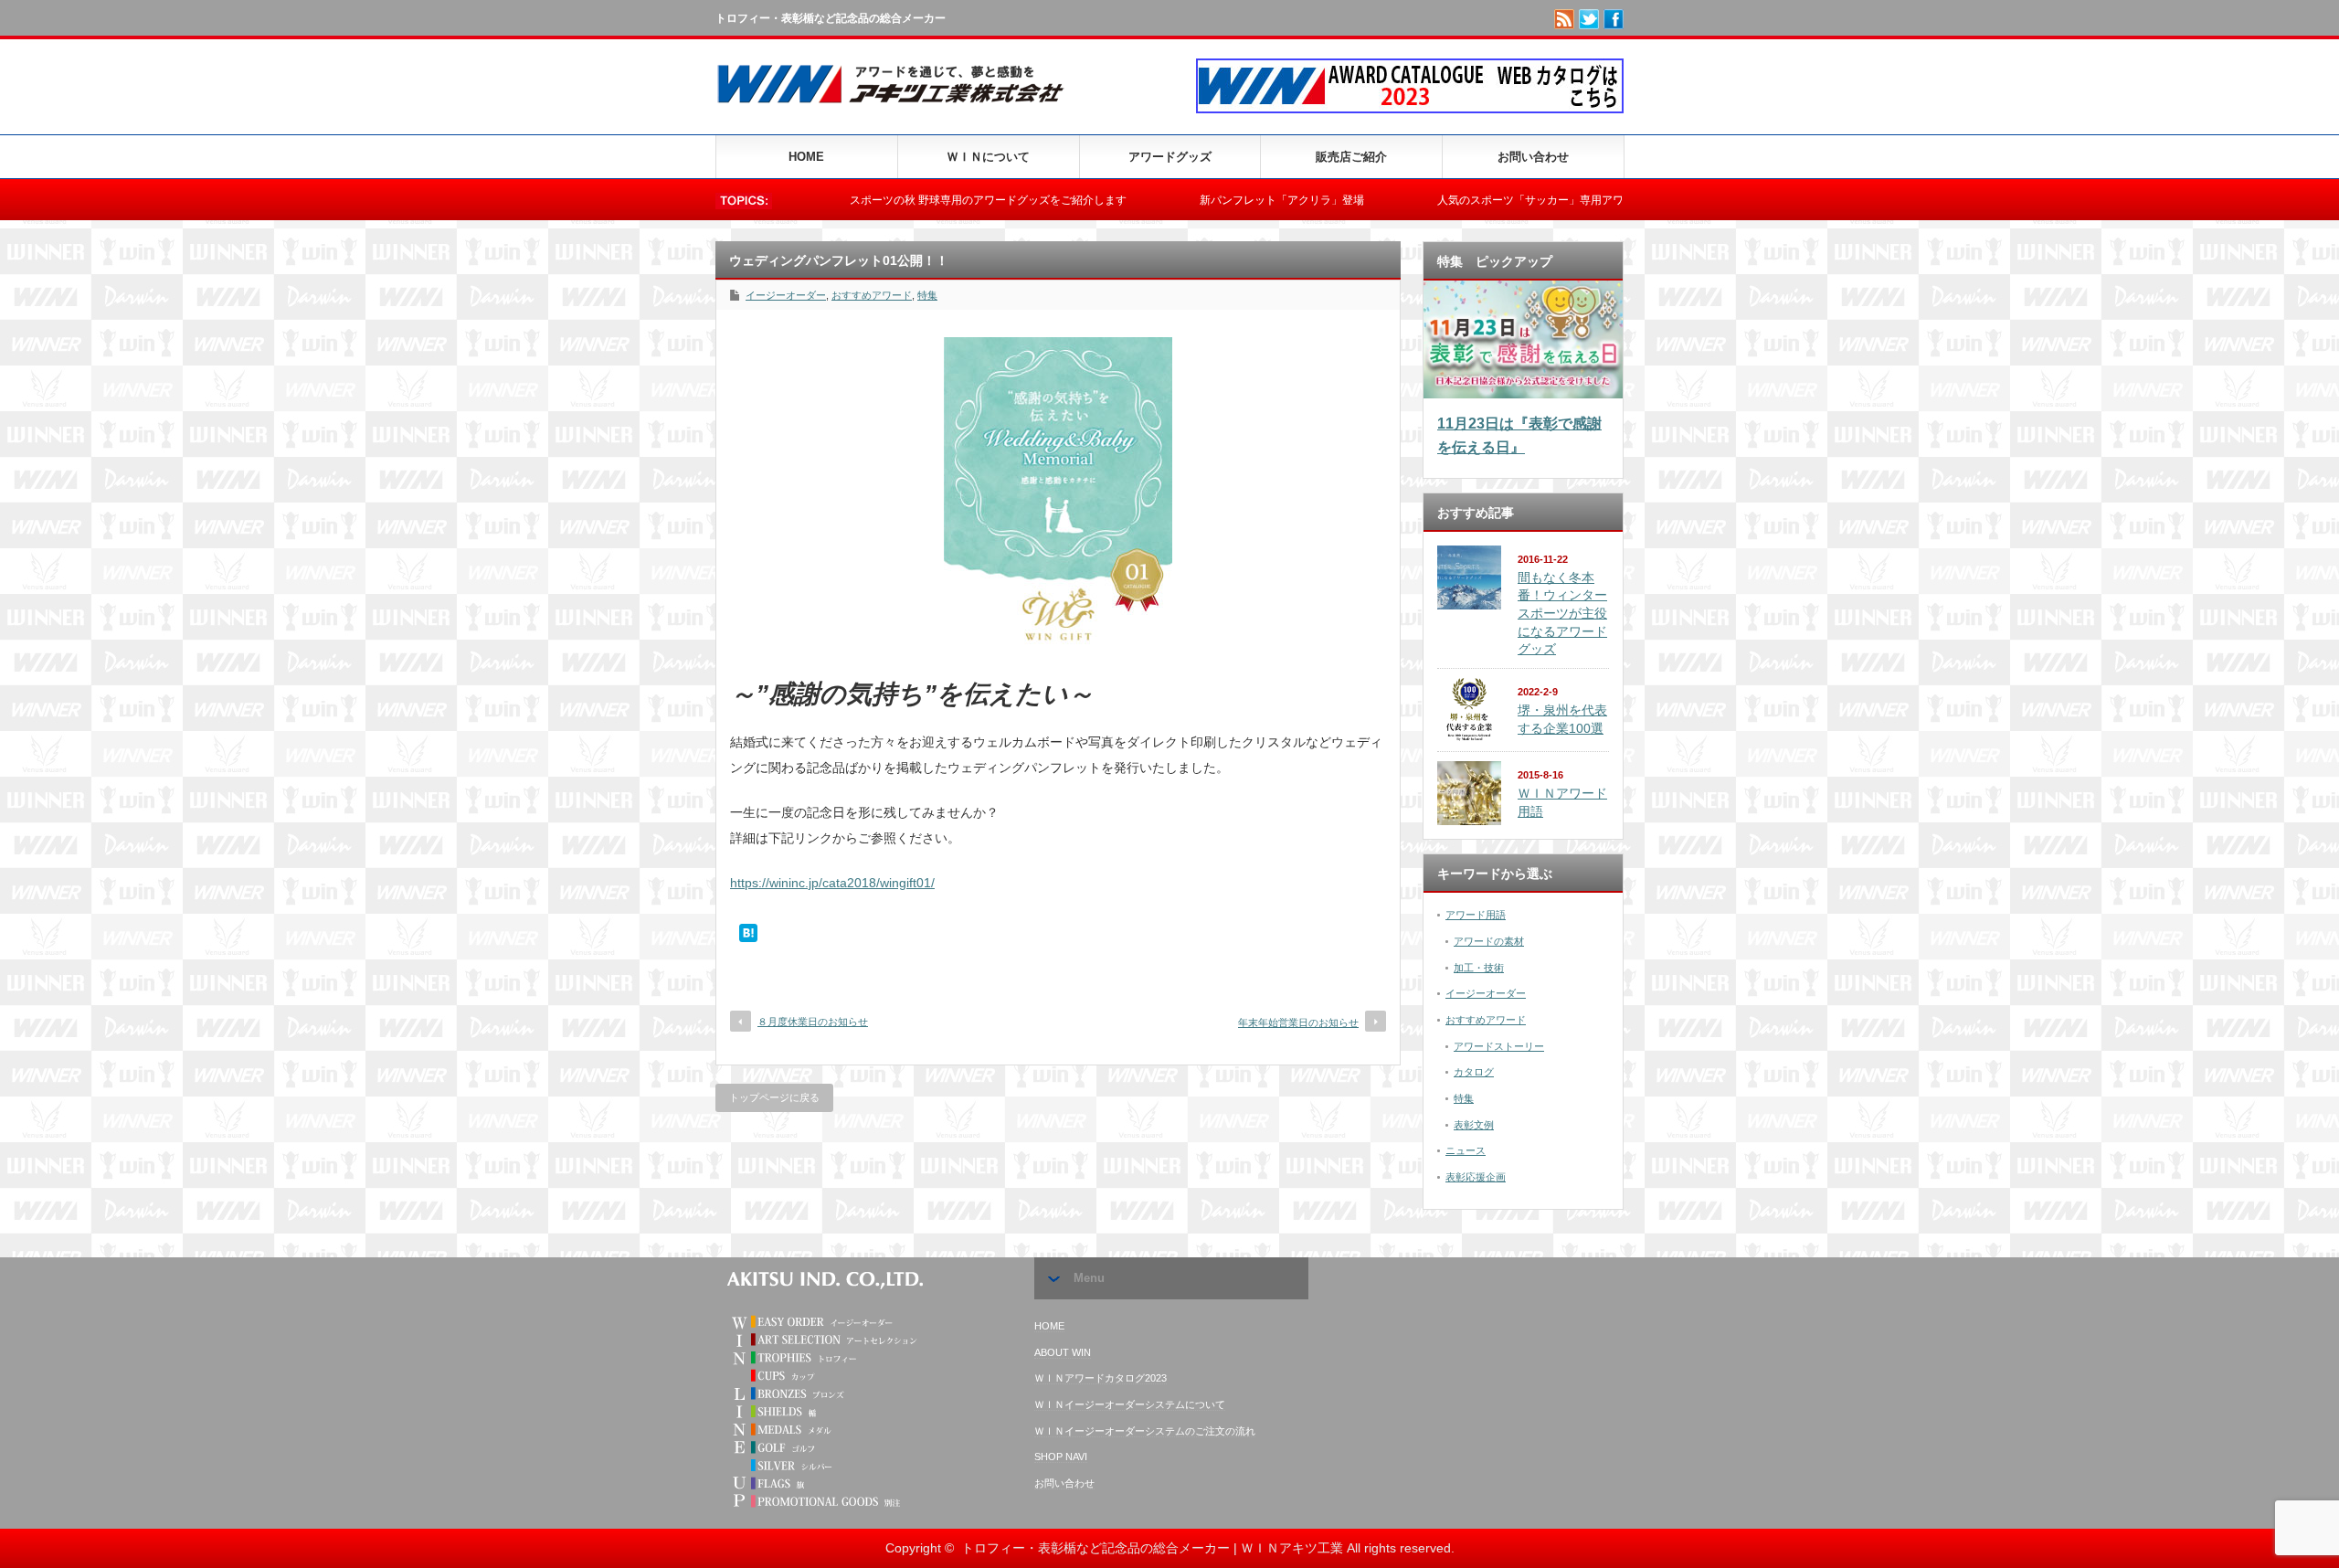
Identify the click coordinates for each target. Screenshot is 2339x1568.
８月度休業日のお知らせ (813, 1022)
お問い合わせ (1533, 157)
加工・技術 (1479, 968)
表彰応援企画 (1476, 1177)
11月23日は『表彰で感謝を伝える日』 (1519, 435)
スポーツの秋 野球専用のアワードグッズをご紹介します (917, 200)
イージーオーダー (786, 295)
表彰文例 (1474, 1125)
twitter (1589, 19)
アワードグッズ (1170, 157)
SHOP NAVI (1061, 1457)
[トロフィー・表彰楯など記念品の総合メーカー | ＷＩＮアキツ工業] (898, 107)
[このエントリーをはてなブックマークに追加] (748, 938)
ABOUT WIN (1063, 1352)
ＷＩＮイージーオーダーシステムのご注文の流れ (1145, 1431)
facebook (1614, 19)
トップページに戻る (774, 1097)
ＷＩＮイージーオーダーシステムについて (1130, 1404)
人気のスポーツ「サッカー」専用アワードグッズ (1487, 200)
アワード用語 (1476, 915)
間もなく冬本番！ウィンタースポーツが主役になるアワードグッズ (1562, 614)
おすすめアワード (872, 295)
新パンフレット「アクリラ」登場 (1211, 200)
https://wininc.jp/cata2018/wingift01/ (832, 883)
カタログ (1474, 1072)
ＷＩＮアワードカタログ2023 (1101, 1378)
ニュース (1466, 1150)
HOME (806, 157)
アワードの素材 (1489, 941)
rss (1564, 19)
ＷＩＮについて (988, 157)
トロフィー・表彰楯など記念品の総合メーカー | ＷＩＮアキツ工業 (1152, 1548)
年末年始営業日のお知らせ (1298, 1022)
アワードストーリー (1499, 1046)
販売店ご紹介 (1351, 157)
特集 (927, 295)
